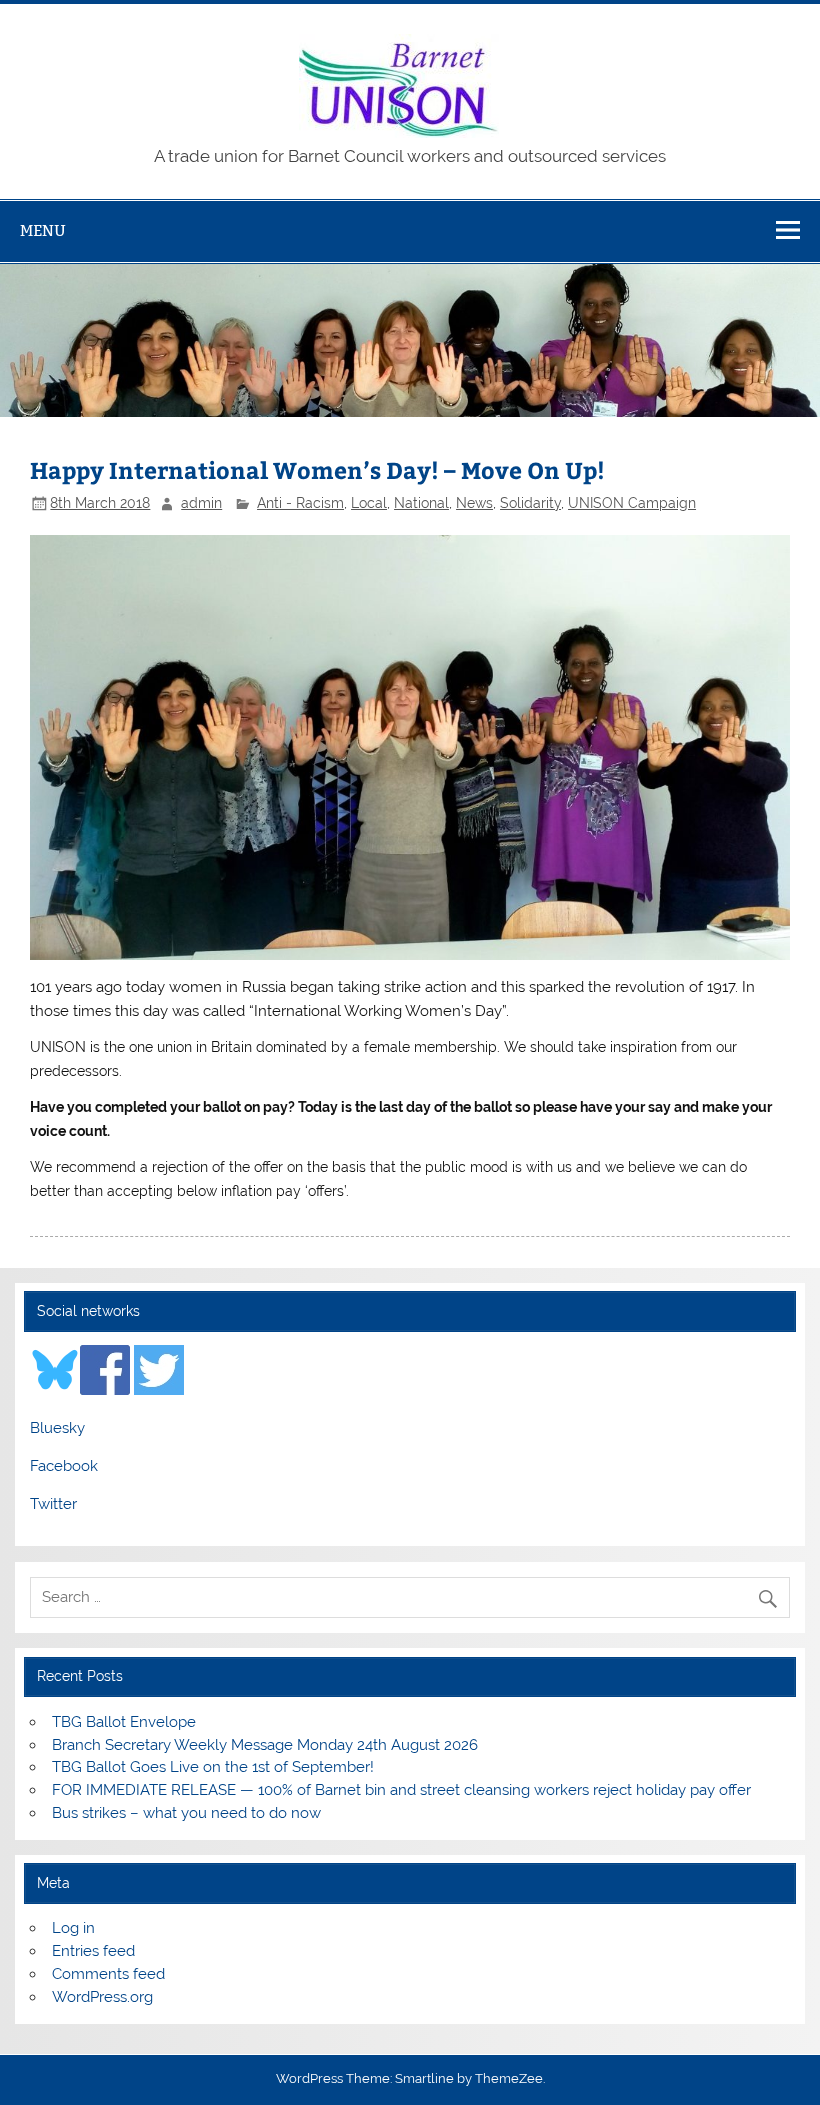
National (421, 503)
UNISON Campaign (632, 503)
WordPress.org (102, 1997)
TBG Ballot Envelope (124, 1722)
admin (201, 503)
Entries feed (93, 1951)
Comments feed (108, 1974)
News (474, 503)
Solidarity (530, 503)
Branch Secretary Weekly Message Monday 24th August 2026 (265, 1745)
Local (369, 503)
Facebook (64, 1466)
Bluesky (57, 1428)
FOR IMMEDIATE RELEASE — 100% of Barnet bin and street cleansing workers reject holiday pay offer (401, 1790)
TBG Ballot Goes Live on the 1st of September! (213, 1767)
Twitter (53, 1504)
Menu (43, 230)
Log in (73, 1928)
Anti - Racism (300, 503)
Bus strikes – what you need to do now (186, 1813)
